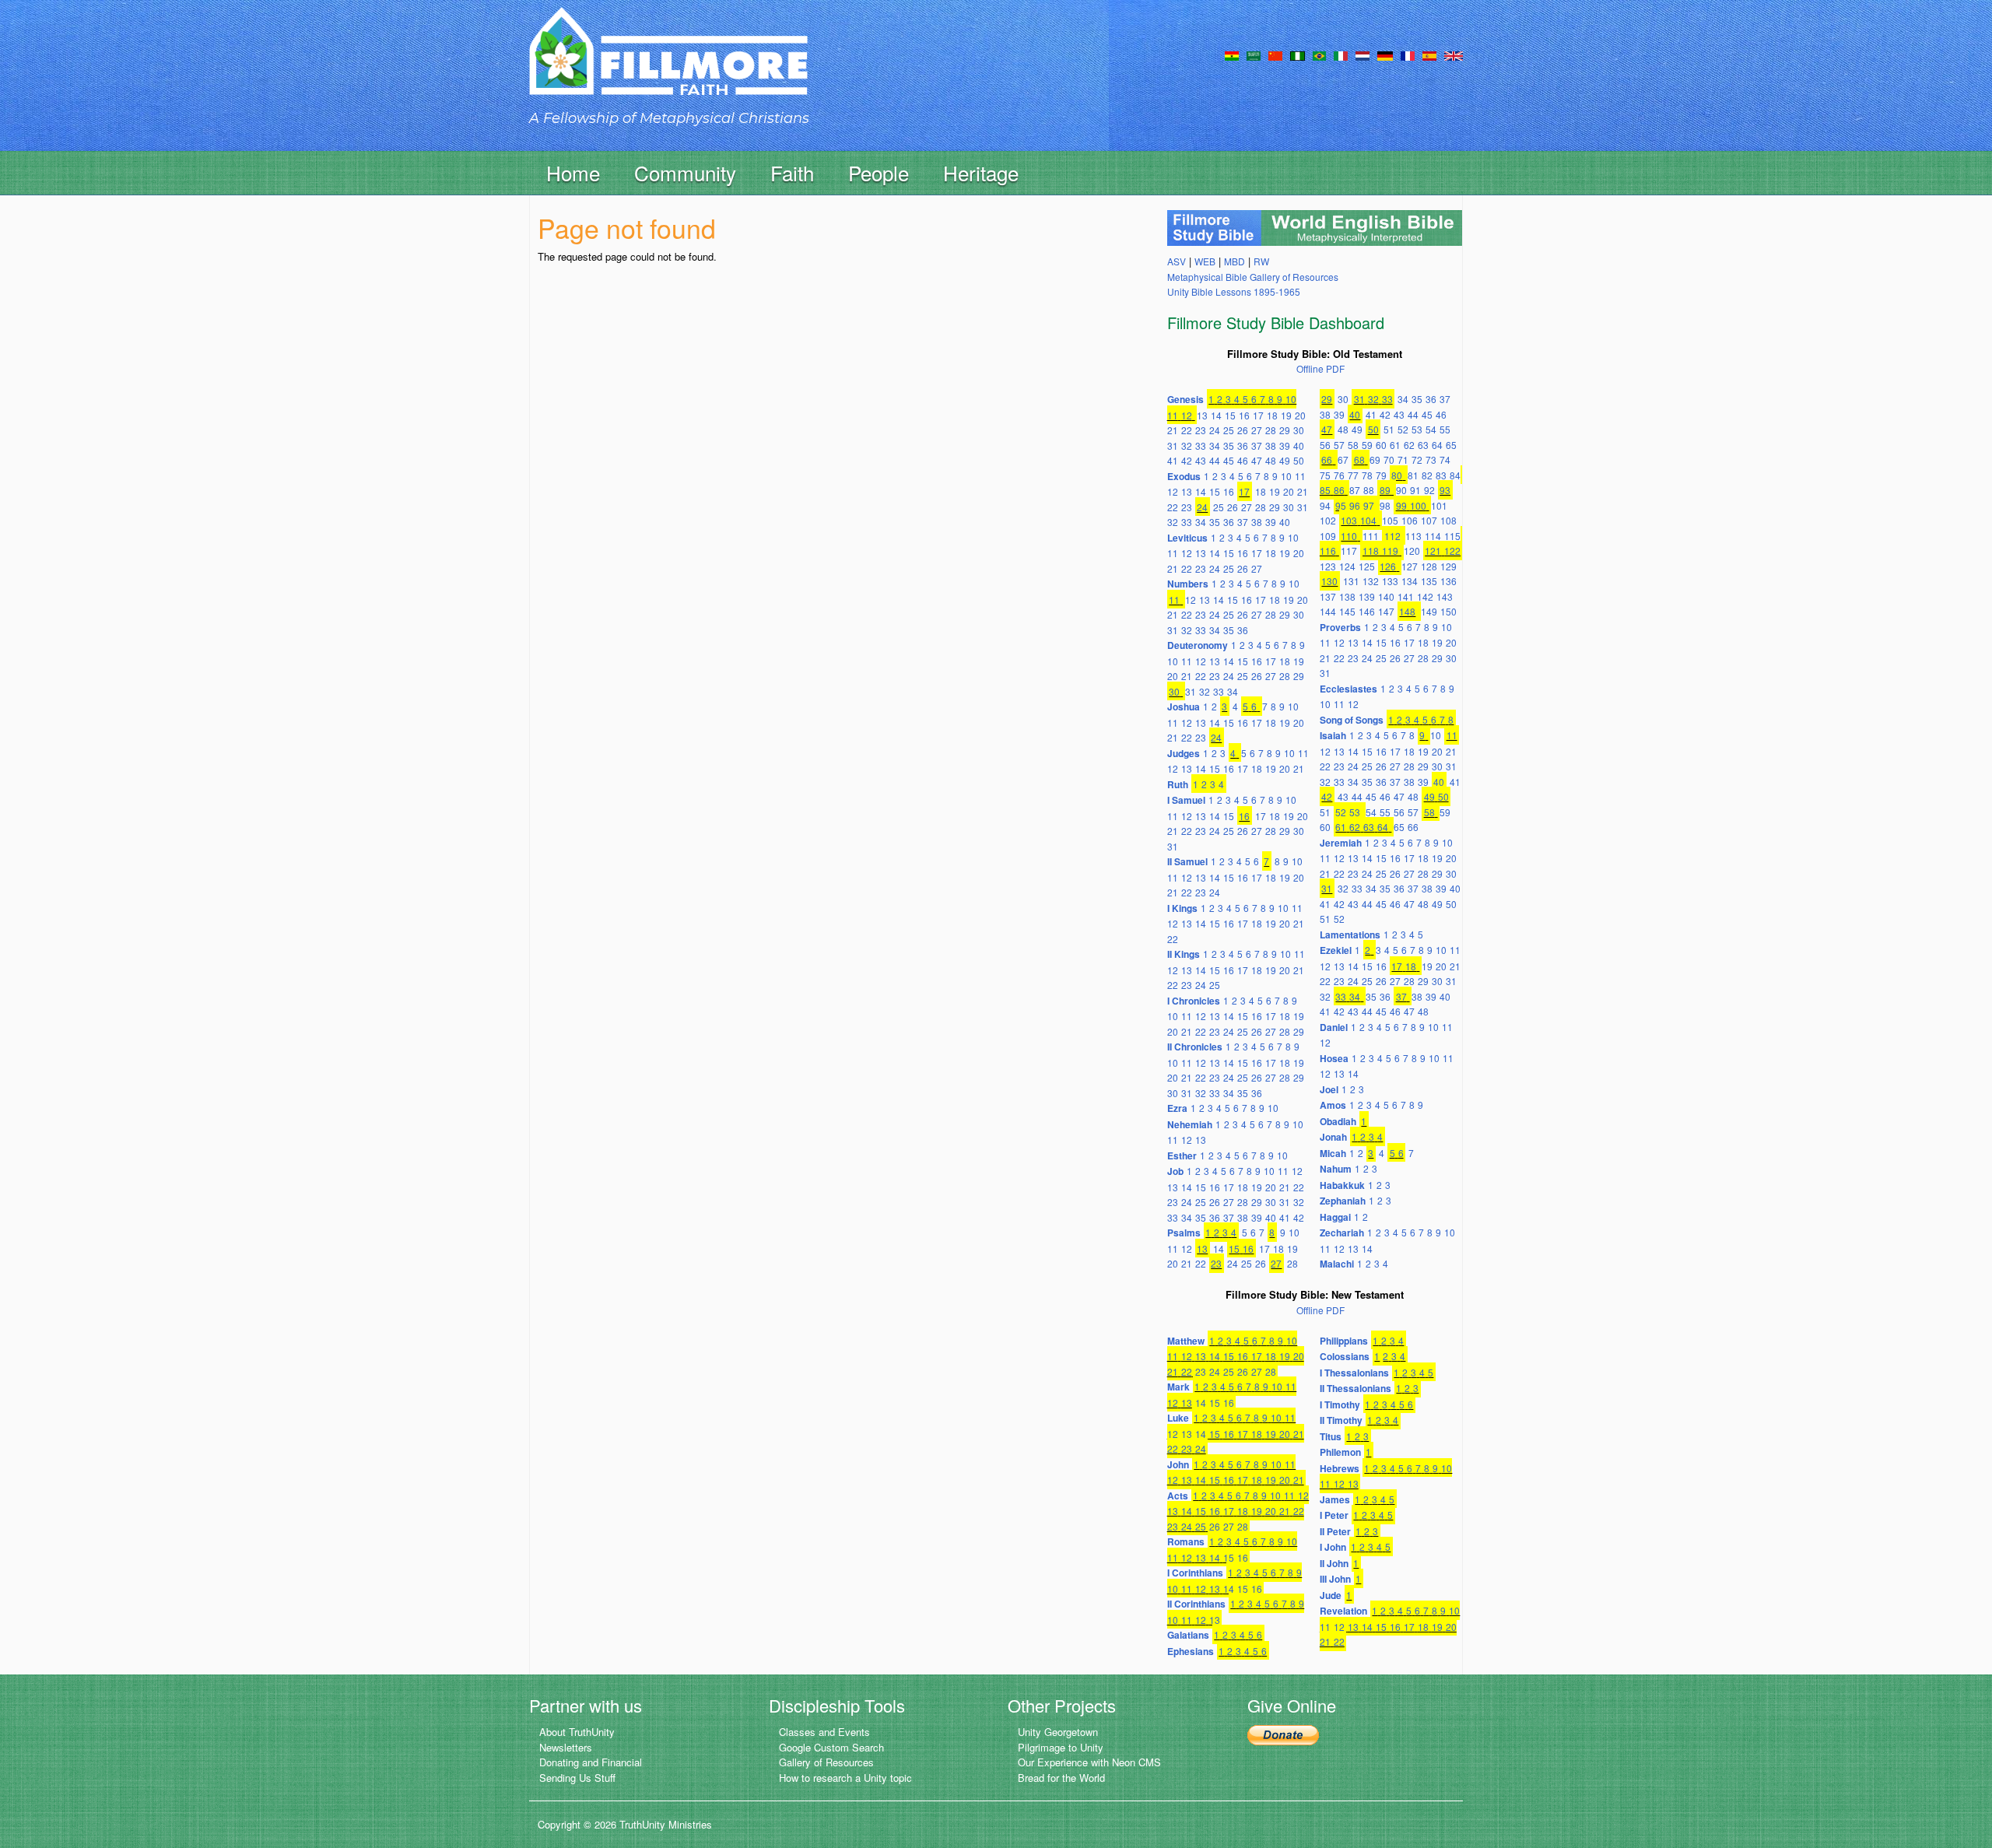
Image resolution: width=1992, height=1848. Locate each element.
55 (1445, 429)
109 (1328, 536)
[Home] (668, 65)
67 (1343, 459)
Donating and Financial (591, 1762)
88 (1369, 490)
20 (1300, 415)
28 (1271, 430)
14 (1216, 415)
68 (1359, 459)
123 (1328, 566)
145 (1347, 611)
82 (1427, 475)
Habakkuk (1342, 1185)
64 (1437, 445)
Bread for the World (1061, 1778)
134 (1410, 581)
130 (1329, 581)
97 (1369, 505)
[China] (1275, 54)
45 (1229, 460)
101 (1439, 505)
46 (1243, 460)
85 (1325, 490)
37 (1257, 445)
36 (1243, 445)
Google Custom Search (831, 1747)
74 (1445, 459)
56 (1325, 445)
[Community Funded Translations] (1454, 54)
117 (1349, 551)
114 (1433, 536)
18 (1272, 415)
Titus (1331, 1436)
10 (1291, 399)
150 (1448, 611)
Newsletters (566, 1747)
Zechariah (1342, 1233)
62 (1409, 445)
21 (1173, 430)
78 (1367, 475)
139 (1367, 596)
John (1178, 1464)
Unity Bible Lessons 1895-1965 (1234, 291)
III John (1335, 1579)
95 (1341, 505)
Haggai (1335, 1217)
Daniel (1334, 1027)
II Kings (1184, 954)
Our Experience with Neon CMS (1089, 1762)
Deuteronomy (1198, 645)
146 (1367, 611)
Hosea (1334, 1058)
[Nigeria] (1298, 54)
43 (1201, 460)
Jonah (1333, 1137)
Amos (1333, 1105)
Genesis (1185, 399)
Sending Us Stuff (577, 1778)
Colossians (1345, 1356)
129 (1448, 566)
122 (1452, 551)
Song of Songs (1352, 720)
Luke (1178, 1418)
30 (1299, 430)
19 (1286, 415)
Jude (1331, 1595)
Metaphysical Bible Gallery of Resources (1253, 277)
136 (1448, 581)
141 (1406, 596)
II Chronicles (1195, 1047)
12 (1187, 415)
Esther (1182, 1155)
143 (1445, 596)
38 (1271, 445)
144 (1328, 611)
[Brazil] (1319, 54)
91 (1415, 490)
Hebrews (1340, 1468)
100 (1418, 505)
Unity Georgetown (1058, 1732)
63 (1423, 445)
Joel (1329, 1089)
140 (1386, 596)
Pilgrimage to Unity (1061, 1747)
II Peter (1335, 1531)
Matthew (1186, 1341)
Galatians (1188, 1635)
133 (1390, 581)
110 (1349, 536)
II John (1334, 1563)
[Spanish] (1429, 54)
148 (1407, 611)
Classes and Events (824, 1732)
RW (1261, 261)
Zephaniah (1343, 1201)
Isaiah (1333, 735)
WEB (1205, 261)
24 (1215, 430)
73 (1431, 459)
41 (1173, 460)
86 (1339, 490)
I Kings (1182, 908)
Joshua (1184, 707)
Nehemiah (1190, 1124)
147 (1386, 611)
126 (1388, 566)
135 (1429, 581)
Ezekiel (1336, 950)
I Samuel (1186, 800)
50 (1299, 460)
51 (1389, 429)
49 (1285, 460)
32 (1187, 445)
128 (1429, 566)
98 (1385, 505)
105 (1390, 520)
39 (1285, 445)
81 (1413, 475)
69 (1375, 459)
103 (1349, 520)
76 (1339, 475)
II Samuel (1187, 861)
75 (1325, 475)
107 (1429, 520)
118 (1371, 551)
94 (1325, 505)
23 (1201, 430)
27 (1257, 430)
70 (1389, 459)
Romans (1186, 1541)
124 (1347, 566)
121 (1433, 551)
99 (1401, 505)
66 (1327, 459)
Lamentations (1350, 935)
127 (1410, 566)
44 (1215, 460)
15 (1230, 415)
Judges (1184, 753)
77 (1353, 475)
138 (1347, 596)
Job (1175, 1171)
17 (1258, 415)
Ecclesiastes (1348, 689)
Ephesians (1191, 1651)
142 (1425, 596)
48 (1271, 460)
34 (1215, 445)
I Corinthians (1195, 1573)
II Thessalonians (1355, 1388)
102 (1328, 520)
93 (1445, 490)
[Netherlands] (1362, 54)
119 (1390, 551)
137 (1328, 596)
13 (1202, 415)
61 (1395, 445)
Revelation (1343, 1611)
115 (1452, 536)
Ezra (1177, 1108)
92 (1429, 490)
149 (1429, 611)
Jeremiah (1341, 843)
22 (1187, 430)
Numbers (1188, 584)
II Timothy (1341, 1420)
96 (1355, 505)
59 (1367, 445)
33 (1201, 445)
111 (1371, 536)
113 (1413, 536)
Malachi (1337, 1264)
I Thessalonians (1354, 1373)
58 (1353, 445)
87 (1355, 490)
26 (1243, 430)
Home (573, 172)
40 (1299, 445)
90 (1401, 490)
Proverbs (1340, 627)
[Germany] (1385, 54)
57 (1339, 445)
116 (1328, 551)
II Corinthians (1196, 1604)
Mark (1178, 1387)
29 (1285, 430)
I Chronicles (1194, 1001)
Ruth (1178, 784)
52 (1403, 429)
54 (1431, 429)
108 (1448, 520)
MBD (1234, 261)
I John (1333, 1547)
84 (1455, 475)
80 (1397, 475)
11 (1173, 415)
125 (1367, 566)
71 (1403, 459)
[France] (1408, 54)
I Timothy (1340, 1404)
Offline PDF (1320, 368)
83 (1441, 475)
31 (1173, 445)
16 (1244, 415)
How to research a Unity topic (845, 1778)
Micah (1333, 1153)
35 (1229, 445)
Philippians (1344, 1341)
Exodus (1184, 476)
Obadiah (1338, 1121)
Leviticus (1187, 538)
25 (1229, 430)
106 (1410, 520)
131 (1351, 581)
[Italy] (1341, 54)
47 (1257, 460)
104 (1368, 520)
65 (1451, 445)
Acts (1178, 1496)
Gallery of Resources (826, 1762)
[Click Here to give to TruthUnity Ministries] (1283, 1733)
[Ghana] (1232, 54)
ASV (1177, 261)
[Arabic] (1254, 54)
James (1335, 1499)
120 (1412, 551)
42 (1187, 460)
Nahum (1336, 1169)
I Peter (1334, 1515)
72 (1417, 459)
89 (1385, 490)
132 (1371, 581)
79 (1381, 475)
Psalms (1184, 1233)
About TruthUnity (577, 1732)
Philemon (1340, 1452)
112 (1392, 536)
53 (1417, 429)
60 (1381, 445)
